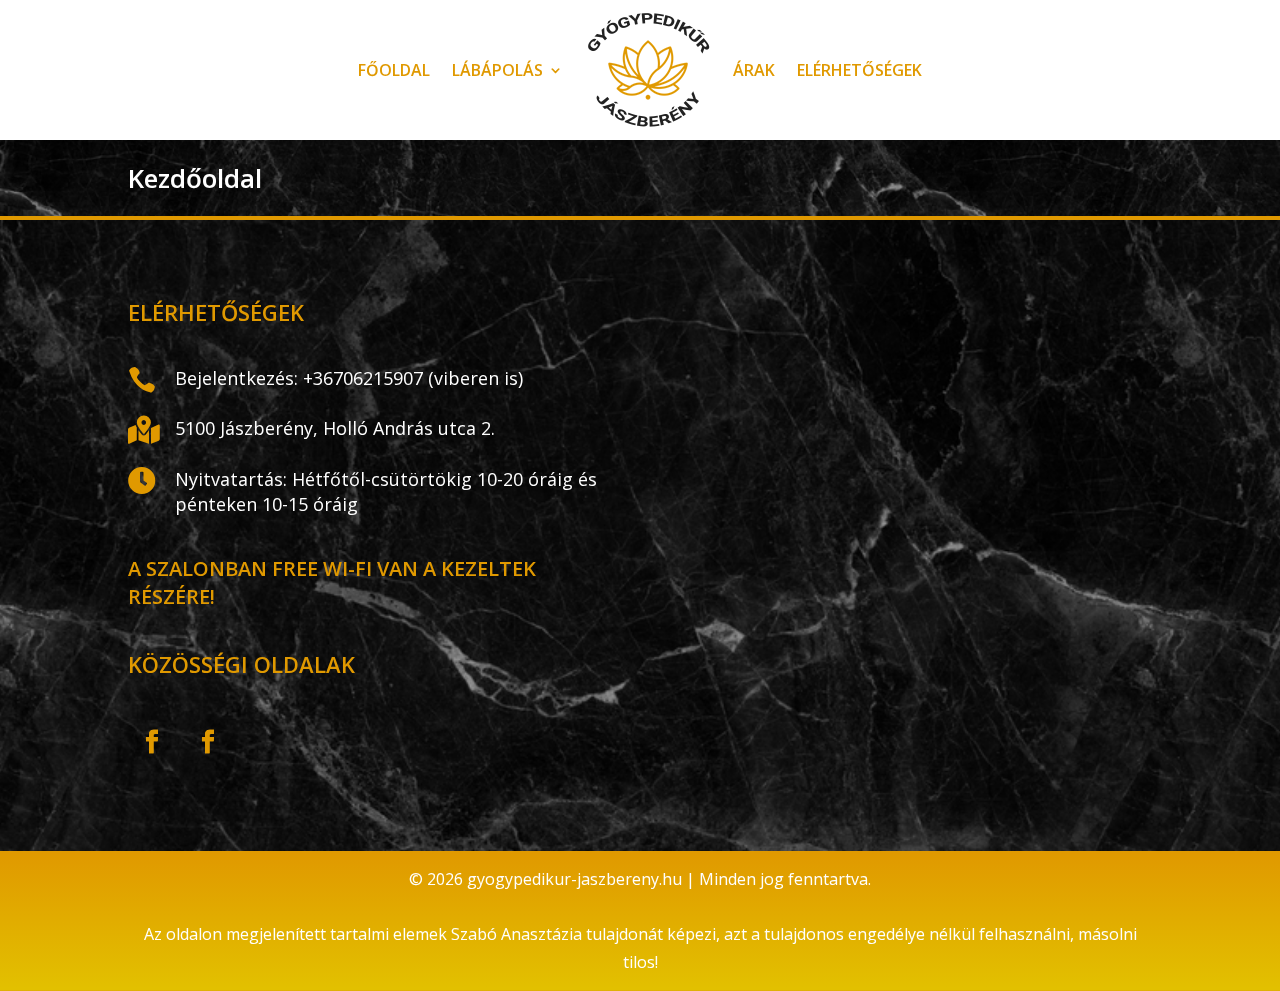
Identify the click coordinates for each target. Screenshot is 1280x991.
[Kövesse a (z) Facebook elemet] (152, 742)
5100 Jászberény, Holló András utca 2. (335, 428)
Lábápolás (497, 70)
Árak (754, 70)
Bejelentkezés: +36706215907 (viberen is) (349, 378)
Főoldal (394, 70)
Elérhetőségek (859, 70)
